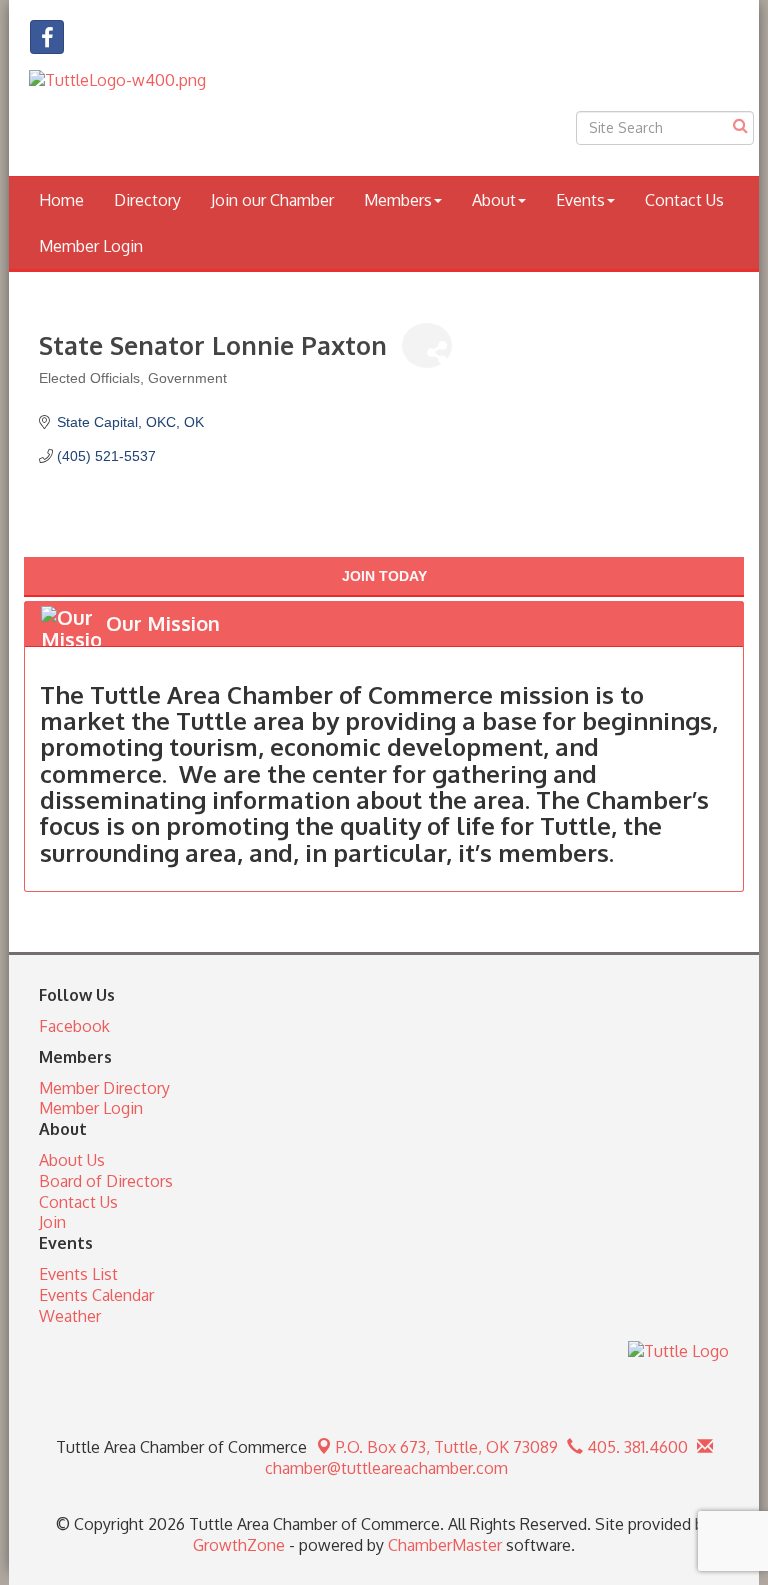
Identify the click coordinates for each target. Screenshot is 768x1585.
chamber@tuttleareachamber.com (384, 1468)
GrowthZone (239, 1545)
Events (580, 200)
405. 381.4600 (635, 1447)
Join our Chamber (272, 200)
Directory (147, 200)
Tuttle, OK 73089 (447, 1447)
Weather (70, 1316)
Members (398, 200)
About (494, 200)
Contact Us (684, 200)
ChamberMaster (445, 1545)
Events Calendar (96, 1295)
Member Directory (104, 1088)
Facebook (74, 1026)
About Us (72, 1160)
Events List (78, 1274)
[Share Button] (427, 345)
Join (52, 1222)
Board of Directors (106, 1181)
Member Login (91, 246)
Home (61, 200)
